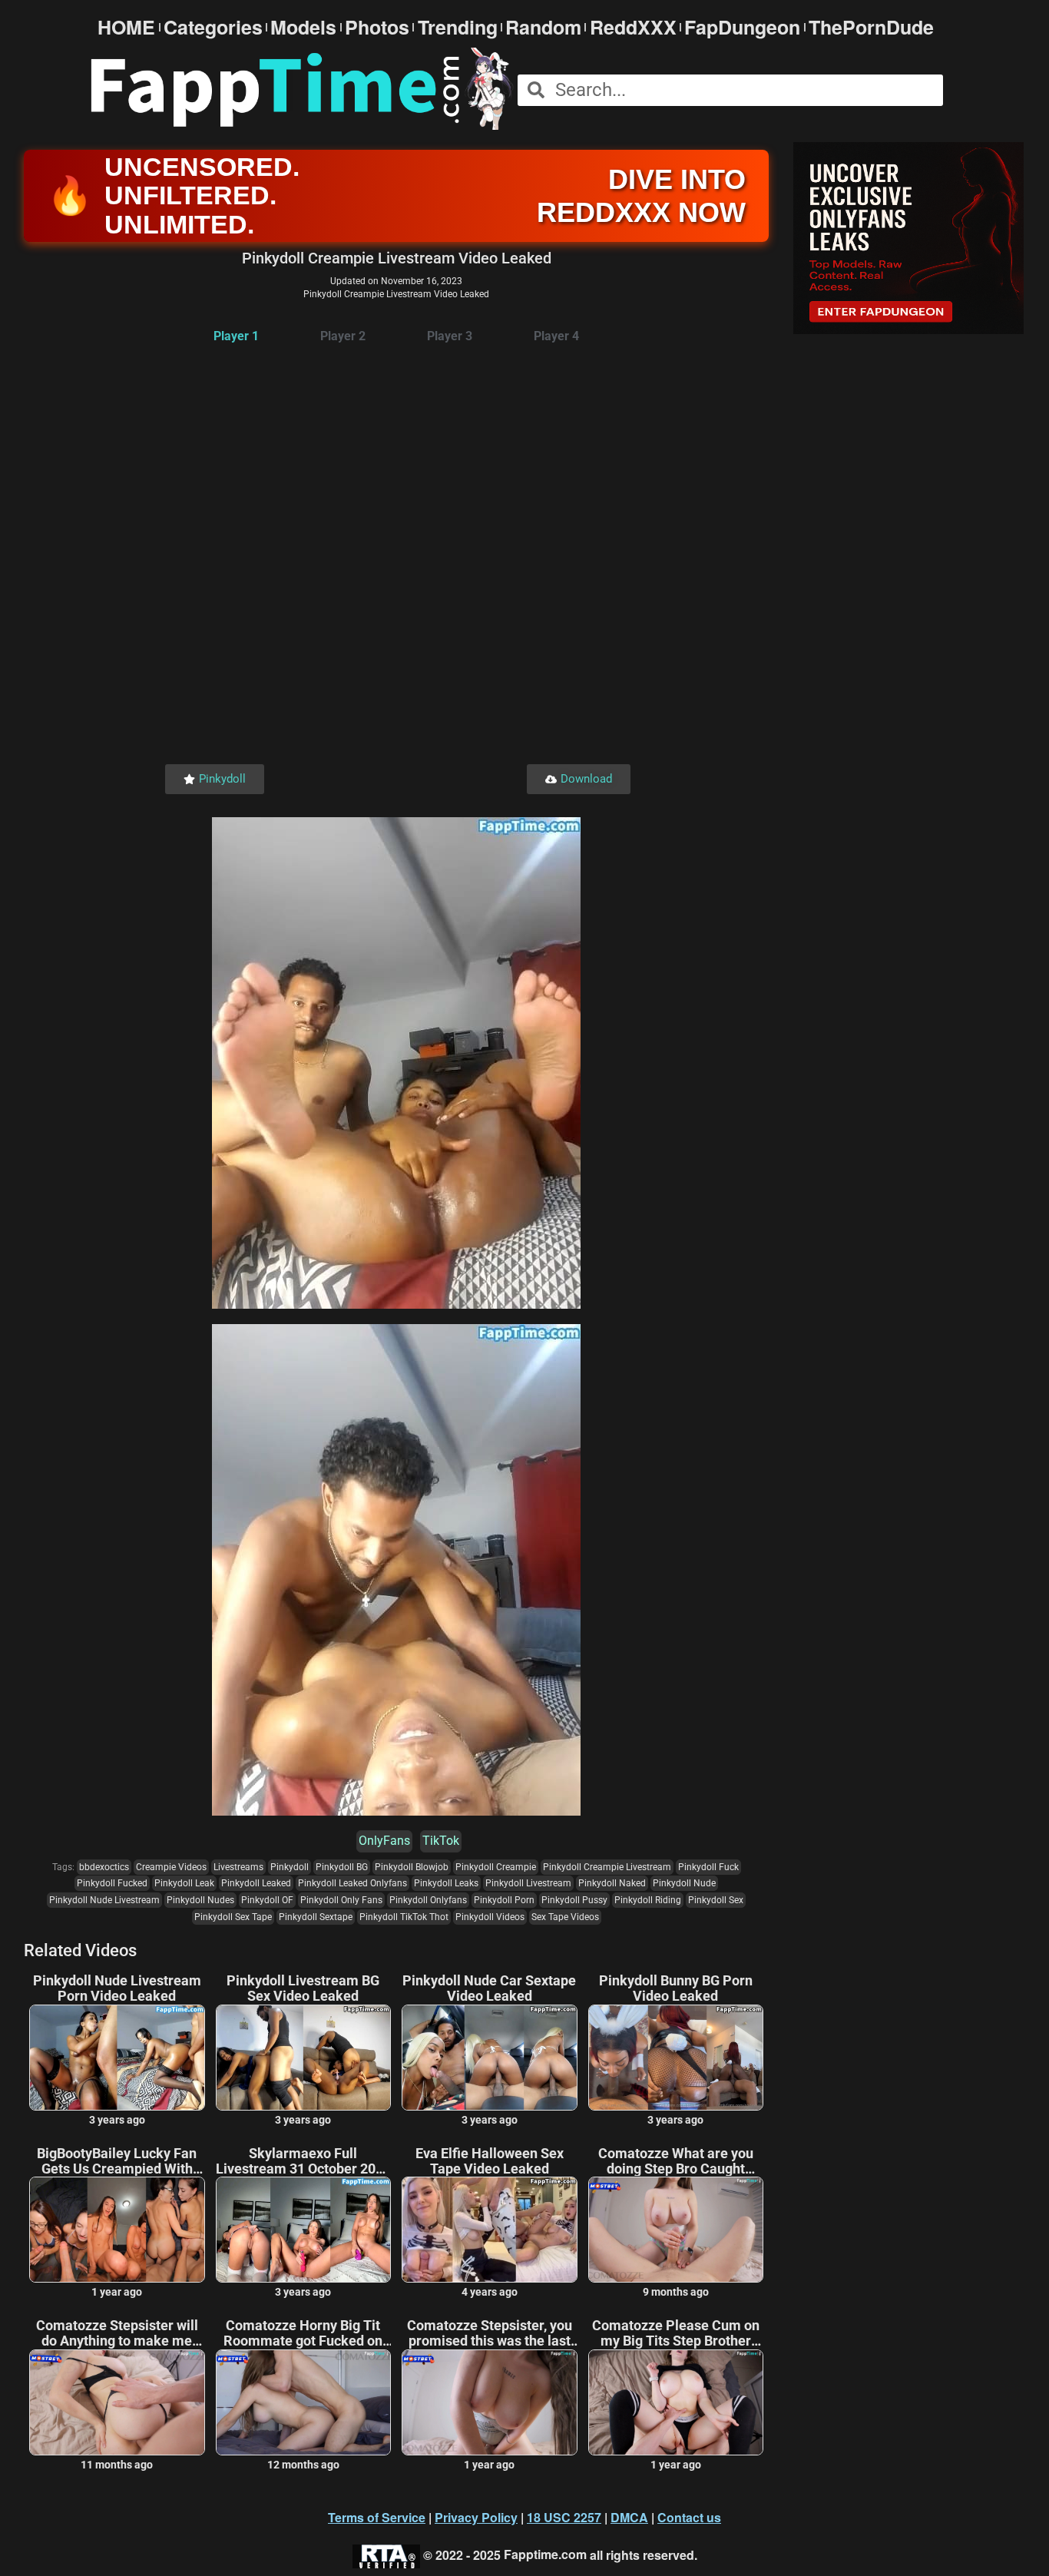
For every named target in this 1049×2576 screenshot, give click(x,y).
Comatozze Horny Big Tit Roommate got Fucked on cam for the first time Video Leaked (303, 2333)
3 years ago (117, 2120)
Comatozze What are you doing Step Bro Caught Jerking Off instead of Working (676, 2161)
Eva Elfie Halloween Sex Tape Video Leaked (490, 2161)
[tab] (236, 337)
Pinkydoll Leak (184, 1883)
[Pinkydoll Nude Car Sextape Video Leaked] (490, 2058)
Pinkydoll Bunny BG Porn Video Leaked (676, 1988)
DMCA (629, 2517)
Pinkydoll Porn (504, 1900)
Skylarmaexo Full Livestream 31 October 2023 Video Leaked (303, 2161)
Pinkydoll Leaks (446, 1883)
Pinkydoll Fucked (112, 1883)
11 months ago (117, 2465)
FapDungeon (742, 27)
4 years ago (490, 2292)
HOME (126, 27)
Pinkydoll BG (342, 1867)
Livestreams (238, 1867)
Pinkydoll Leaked (256, 1883)
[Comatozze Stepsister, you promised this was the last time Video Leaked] (490, 2402)
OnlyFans (384, 1841)
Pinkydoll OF (267, 1900)
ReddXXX (633, 27)
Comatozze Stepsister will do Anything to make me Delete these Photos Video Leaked (117, 2333)
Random (543, 27)
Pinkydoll (290, 1867)
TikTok (441, 1841)
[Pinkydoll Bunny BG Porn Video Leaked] (676, 2058)
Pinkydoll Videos (490, 1917)
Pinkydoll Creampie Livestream (607, 1867)
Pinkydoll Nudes (200, 1900)
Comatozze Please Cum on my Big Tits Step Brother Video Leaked (676, 2333)
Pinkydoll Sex (716, 1900)
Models (303, 27)
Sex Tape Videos (565, 1917)
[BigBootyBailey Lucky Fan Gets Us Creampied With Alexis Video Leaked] (117, 2230)
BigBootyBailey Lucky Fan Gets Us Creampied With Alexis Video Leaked (117, 2161)
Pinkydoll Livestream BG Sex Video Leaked (303, 1988)
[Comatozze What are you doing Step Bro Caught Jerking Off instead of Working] (676, 2230)
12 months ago (303, 2465)
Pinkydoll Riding (648, 1900)
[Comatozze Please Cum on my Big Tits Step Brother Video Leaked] (676, 2402)
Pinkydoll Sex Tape (233, 1917)
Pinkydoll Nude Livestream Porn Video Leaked (117, 1988)
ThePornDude (871, 27)
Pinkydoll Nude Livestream (104, 1900)
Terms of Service (377, 2517)
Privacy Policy (476, 2517)
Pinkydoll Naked (612, 1883)
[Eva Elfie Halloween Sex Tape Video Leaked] (490, 2230)
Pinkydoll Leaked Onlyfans (352, 1883)
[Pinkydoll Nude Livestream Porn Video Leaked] (117, 2058)
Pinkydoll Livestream (528, 1883)
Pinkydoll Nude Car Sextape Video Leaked (489, 1988)
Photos (377, 27)
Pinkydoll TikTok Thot (404, 1917)
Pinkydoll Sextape (316, 1917)
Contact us (689, 2517)
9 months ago (676, 2292)
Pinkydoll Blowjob (412, 1867)
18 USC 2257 (564, 2517)
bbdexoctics (104, 1867)
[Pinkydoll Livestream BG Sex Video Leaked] (304, 2058)
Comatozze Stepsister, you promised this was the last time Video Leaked (490, 2333)
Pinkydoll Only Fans (341, 1900)
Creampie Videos (171, 1867)
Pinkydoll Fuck (708, 1867)
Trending (458, 27)
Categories (213, 27)
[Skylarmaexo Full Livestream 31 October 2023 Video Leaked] (304, 2230)
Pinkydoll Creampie (496, 1867)
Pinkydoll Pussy (574, 1900)
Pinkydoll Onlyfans (428, 1900)
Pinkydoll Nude (684, 1883)
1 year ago (117, 2292)
